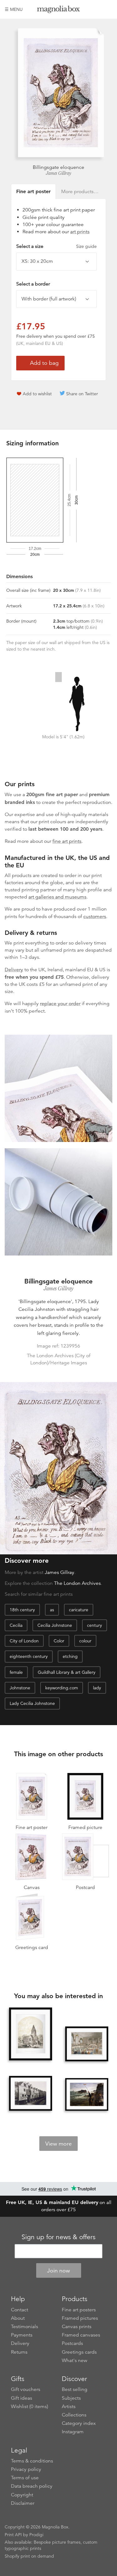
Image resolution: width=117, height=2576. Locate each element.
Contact (19, 2310)
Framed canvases (81, 2335)
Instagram (73, 2432)
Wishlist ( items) (29, 2407)
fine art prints (67, 841)
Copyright (22, 2495)
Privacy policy (26, 2469)
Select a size (56, 246)
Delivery (14, 970)
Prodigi (36, 2535)
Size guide (86, 246)
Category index (79, 2423)
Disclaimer (23, 2503)
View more (58, 2144)
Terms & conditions (32, 2461)
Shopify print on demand (29, 2556)
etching (70, 1656)
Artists (69, 2407)
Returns (19, 2352)
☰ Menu (14, 9)
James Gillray (58, 173)
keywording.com (62, 1688)
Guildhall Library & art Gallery (67, 1672)
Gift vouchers (26, 2389)
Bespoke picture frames (57, 2542)
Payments (22, 2335)
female (16, 1672)
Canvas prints (77, 2327)
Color (59, 1641)
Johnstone (20, 1688)
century (95, 1625)
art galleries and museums (57, 897)
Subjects (71, 2398)
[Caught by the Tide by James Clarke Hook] (87, 2094)
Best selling (75, 2389)
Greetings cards (79, 2352)
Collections (74, 2415)
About (18, 2318)
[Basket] (108, 9)
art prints (80, 232)
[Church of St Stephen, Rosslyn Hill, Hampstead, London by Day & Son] (31, 2034)
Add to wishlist (37, 394)
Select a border (33, 284)
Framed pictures (80, 2318)
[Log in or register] (97, 9)
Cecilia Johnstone (55, 1625)
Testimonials (24, 2327)
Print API (13, 2535)
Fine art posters (79, 2310)
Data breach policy (32, 2486)
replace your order (60, 1004)
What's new (75, 2360)
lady (97, 1688)
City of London (24, 1641)
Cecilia (16, 1625)
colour (85, 1641)
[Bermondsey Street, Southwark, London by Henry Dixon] (31, 2093)
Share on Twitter (82, 394)
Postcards (72, 2343)
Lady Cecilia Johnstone (32, 1703)
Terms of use (25, 2478)
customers (95, 917)
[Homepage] (59, 10)
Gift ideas (22, 2398)
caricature (79, 1610)
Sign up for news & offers (58, 2237)
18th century (22, 1610)
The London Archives (77, 1583)
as (52, 1610)
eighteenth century (29, 1656)
